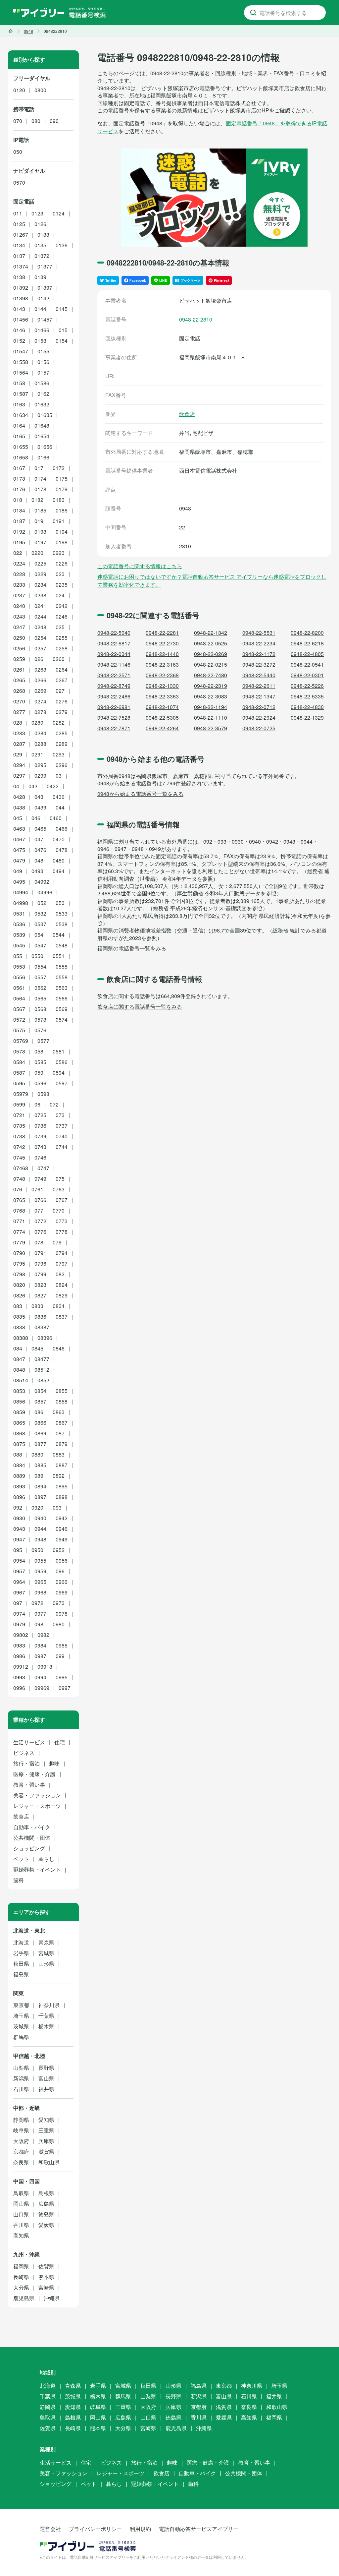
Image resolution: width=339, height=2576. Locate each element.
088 (18, 1454)
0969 (62, 1592)
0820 (19, 1285)
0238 (40, 595)
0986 (19, 1656)
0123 (37, 213)
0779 (19, 1242)
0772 (40, 1221)
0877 (40, 1444)
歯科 (19, 1880)
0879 (62, 1444)
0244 (40, 616)
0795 (19, 1263)
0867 (62, 1423)
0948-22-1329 (307, 718)
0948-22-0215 (211, 664)
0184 (19, 510)
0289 (62, 744)
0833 (37, 1306)
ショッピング (29, 1848)
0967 (19, 1592)
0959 (40, 1571)
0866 (40, 1423)
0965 (40, 1582)
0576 (40, 1030)
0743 (40, 1147)
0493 (37, 871)
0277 (19, 712)
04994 (21, 892)
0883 (59, 1454)
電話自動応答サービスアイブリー (199, 2529)
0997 (65, 1688)
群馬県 (21, 2037)
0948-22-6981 (114, 707)
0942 (62, 1518)
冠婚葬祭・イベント (37, 1869)
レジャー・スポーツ (37, 1806)
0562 (40, 988)
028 (18, 722)
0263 (40, 669)
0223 (59, 553)
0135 (40, 245)
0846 (59, 1348)
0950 (37, 1550)
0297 (19, 776)
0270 (19, 701)
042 (33, 786)
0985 (62, 1645)
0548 (62, 945)
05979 (21, 1094)
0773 (62, 1221)
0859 (19, 1412)
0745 (19, 1157)
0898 (62, 1497)
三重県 (46, 2130)
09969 (42, 1688)
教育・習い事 (29, 1785)
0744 (62, 1147)
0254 (40, 638)
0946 (62, 1529)
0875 (19, 1444)
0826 (19, 1295)
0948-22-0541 (307, 664)
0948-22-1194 (211, 707)
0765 (19, 1200)
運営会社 (50, 2529)
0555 (62, 966)
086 (39, 1412)
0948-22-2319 (211, 686)
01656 (45, 447)
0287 (19, 744)
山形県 (46, 1964)
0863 (59, 1412)
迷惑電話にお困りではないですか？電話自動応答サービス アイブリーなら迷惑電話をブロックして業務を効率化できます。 (212, 581)
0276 (62, 701)
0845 (37, 1348)
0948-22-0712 (259, 707)
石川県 (21, 2089)
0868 (19, 1433)
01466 (42, 330)
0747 (43, 1168)
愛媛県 (46, 2225)
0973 (59, 1603)
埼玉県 (21, 2016)
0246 (62, 616)
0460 (56, 818)
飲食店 (187, 414)
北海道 (21, 1942)
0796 (40, 1263)
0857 (40, 1401)
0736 (40, 1126)
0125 (19, 224)
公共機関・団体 (32, 1838)
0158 (19, 383)
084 (18, 1348)
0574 (62, 1019)
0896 (19, 1497)
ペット (21, 1859)
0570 (19, 182)
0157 (43, 372)
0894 (40, 1486)
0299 (40, 776)
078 (39, 1242)
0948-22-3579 (211, 728)
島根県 (46, 2193)
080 (36, 121)
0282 (59, 722)
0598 (43, 1094)
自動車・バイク (32, 1827)
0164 (19, 425)
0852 (43, 1380)
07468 (21, 1168)
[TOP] (11, 31)
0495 (19, 882)
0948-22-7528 (114, 718)
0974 (19, 1614)
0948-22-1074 (162, 707)
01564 (21, 372)
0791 (40, 1253)
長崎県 (21, 2277)
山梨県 (21, 2068)
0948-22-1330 (162, 686)
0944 (40, 1529)
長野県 (46, 2068)
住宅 (60, 1742)
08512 (42, 1370)
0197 (40, 542)
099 (60, 1656)
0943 (19, 1529)
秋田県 (21, 1964)
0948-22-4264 (162, 728)
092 (18, 1507)
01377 (45, 266)
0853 (19, 1391)
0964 (19, 1582)
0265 (19, 680)
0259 (19, 659)
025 (60, 627)
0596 (40, 1083)
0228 (19, 574)
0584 (19, 1062)
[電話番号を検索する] (253, 13)
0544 (59, 935)
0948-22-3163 (162, 664)
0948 (40, 1539)
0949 (62, 1539)
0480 (59, 860)
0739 (40, 1136)
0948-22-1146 (114, 664)
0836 (40, 1317)
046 (36, 818)
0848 (19, 1370)
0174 (40, 479)
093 (57, 1507)
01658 (21, 457)
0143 (19, 309)
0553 (19, 966)
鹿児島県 (24, 2298)
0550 (37, 956)
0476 (40, 850)
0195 (19, 542)
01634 (21, 415)
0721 (19, 1115)
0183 (59, 500)
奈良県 (21, 2162)
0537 (40, 924)
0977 (40, 1614)
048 (39, 860)
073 (60, 1115)
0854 (40, 1391)
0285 (62, 733)
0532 (40, 913)
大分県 (21, 2287)
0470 (59, 839)
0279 (62, 712)
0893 (19, 1486)
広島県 (46, 2204)
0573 (40, 1019)
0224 (19, 563)
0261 (19, 669)
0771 (19, 1221)
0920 (37, 1507)
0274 (40, 701)
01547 (21, 351)
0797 (62, 1263)
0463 (19, 829)
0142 (43, 298)
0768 (19, 1210)
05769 (21, 1041)
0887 (62, 1465)
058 (39, 1051)
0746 (40, 1157)
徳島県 (46, 2214)
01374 (21, 266)
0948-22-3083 (211, 696)
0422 (53, 786)
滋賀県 (46, 2152)
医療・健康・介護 (34, 1774)
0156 (43, 362)
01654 (42, 436)
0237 (19, 595)
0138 (19, 277)
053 (60, 903)
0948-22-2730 (162, 643)
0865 (19, 1423)
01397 (45, 288)
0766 (40, 1200)
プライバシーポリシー (95, 2529)
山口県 (21, 2214)
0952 (59, 1550)
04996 (45, 892)
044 (60, 807)
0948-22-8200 (307, 633)
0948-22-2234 (259, 643)
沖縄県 (52, 2298)
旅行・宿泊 (26, 1763)
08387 (42, 1327)
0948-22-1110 (211, 718)
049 (18, 871)
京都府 (21, 2152)
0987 (40, 1656)
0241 (40, 606)
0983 (19, 1645)
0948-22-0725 (259, 728)
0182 (37, 500)
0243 (19, 616)
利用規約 (140, 2529)
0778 (62, 1232)
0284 (40, 733)
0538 (62, 924)
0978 (62, 1614)
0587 (19, 1073)
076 (18, 1189)
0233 (19, 585)
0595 (19, 1083)
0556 (19, 977)
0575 (19, 1030)
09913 (45, 1667)
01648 (42, 425)
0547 (40, 945)
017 (39, 468)
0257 (40, 648)
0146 (19, 330)
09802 (21, 1635)
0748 (19, 1179)
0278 (40, 712)
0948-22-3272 (259, 664)
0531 (19, 913)
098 (39, 1624)
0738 (19, 1136)
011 (18, 213)
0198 (62, 542)
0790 (19, 1253)
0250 (19, 638)
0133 (43, 235)
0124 (59, 213)
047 (39, 839)
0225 (40, 563)
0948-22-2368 (162, 675)
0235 (62, 585)
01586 (42, 383)
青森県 (46, 1942)
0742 (19, 1147)
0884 (19, 1465)
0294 (19, 765)
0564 (19, 998)
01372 (42, 256)
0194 (62, 532)
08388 (21, 1338)
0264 (62, 669)
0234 (40, 585)
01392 (21, 288)
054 (39, 935)
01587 (21, 394)
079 (57, 1242)
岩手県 (21, 1953)
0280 (37, 722)
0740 (62, 1136)
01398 (21, 298)
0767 (62, 1200)
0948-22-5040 (114, 633)
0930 (19, 1518)
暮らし (46, 1859)
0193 (40, 532)
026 (39, 659)
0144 (40, 309)
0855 (62, 1391)
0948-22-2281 (162, 633)
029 (18, 754)
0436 (59, 797)
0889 (19, 1476)
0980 (59, 1624)
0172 (59, 468)
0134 (19, 245)
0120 (19, 90)
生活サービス (29, 1742)
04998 (21, 903)
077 (39, 1210)
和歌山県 (49, 2162)
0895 (62, 1486)
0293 (59, 754)
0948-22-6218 (307, 643)
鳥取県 (21, 2193)
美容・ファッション (37, 1795)
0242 (62, 606)
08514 (21, 1380)
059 (39, 1073)
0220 (37, 553)
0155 (43, 351)
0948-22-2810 (196, 319)
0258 (62, 648)
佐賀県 (46, 2266)
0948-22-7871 (114, 728)
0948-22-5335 (307, 696)
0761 (37, 1189)
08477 (42, 1359)
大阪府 (21, 2141)
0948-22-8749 (114, 686)
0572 (19, 1019)
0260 (59, 659)
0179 (62, 489)
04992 (42, 882)
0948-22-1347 (259, 696)
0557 (40, 977)
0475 (19, 850)
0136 (62, 245)
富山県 (46, 2078)
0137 (19, 256)
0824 (62, 1285)
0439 (40, 807)
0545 (19, 945)
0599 (19, 1104)
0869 (40, 1433)
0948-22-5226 (307, 686)
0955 (40, 1560)
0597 (62, 1083)
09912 (21, 1667)
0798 (19, 1274)
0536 (19, 924)
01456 (21, 319)
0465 (40, 829)
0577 (43, 1041)
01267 (21, 235)
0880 (37, 1454)
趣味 (54, 1763)
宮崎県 (46, 2287)
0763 (59, 1189)
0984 (40, 1645)
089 (39, 1476)
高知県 (21, 2235)
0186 (62, 510)
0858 (62, 1401)
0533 (62, 913)
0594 (59, 1073)
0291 (37, 754)
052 (42, 903)
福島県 (21, 1974)
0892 (59, 1476)
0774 (19, 1232)
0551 (59, 956)
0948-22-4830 (307, 707)
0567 (19, 1009)
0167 (19, 468)
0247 (19, 627)
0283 (19, 733)
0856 (19, 1401)
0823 (40, 1285)
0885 (40, 1465)
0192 (19, 532)
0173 (19, 479)
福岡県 (21, 2266)
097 (18, 1603)
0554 (40, 966)
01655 (21, 447)
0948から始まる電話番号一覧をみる (140, 794)
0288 (40, 744)
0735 (19, 1126)
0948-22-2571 (114, 675)
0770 (59, 1210)
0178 (40, 489)
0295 (40, 765)
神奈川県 (49, 2005)
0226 (62, 563)
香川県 (21, 2225)
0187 (19, 521)
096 (60, 1571)
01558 (21, 362)
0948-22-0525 (211, 643)
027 (60, 691)
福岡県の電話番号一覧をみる (132, 948)
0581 (59, 1051)
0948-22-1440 (162, 654)
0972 (37, 1603)
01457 (45, 319)
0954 (19, 1560)
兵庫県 (46, 2141)
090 (54, 121)
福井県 (46, 2089)
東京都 (21, 2005)
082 (60, 1274)
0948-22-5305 (162, 718)
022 (18, 553)
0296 (62, 765)
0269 (40, 691)
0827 (40, 1295)
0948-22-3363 (162, 696)
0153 (40, 341)
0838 (19, 1327)
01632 (42, 404)
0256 (19, 648)
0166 (43, 457)
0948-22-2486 (114, 696)
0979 (19, 1624)
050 (18, 152)
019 (39, 521)
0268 (19, 691)
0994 (40, 1677)
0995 (62, 1677)
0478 (62, 850)
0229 (40, 574)
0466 (62, 829)
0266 (40, 680)
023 (60, 574)
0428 (19, 797)
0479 (19, 860)
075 (60, 1179)
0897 (40, 1497)
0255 (62, 638)
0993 (19, 1677)
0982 (43, 1635)
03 (59, 776)
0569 (62, 1009)
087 (60, 1433)
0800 (40, 90)
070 (18, 121)
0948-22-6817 (114, 643)
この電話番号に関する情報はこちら (140, 566)
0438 (19, 807)
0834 (59, 1306)
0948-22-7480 (211, 675)
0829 (62, 1295)
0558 (62, 977)
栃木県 (46, 2026)
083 (18, 1306)
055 (18, 956)
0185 (40, 510)
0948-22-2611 (259, 686)
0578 (19, 1051)
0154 (62, 341)
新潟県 (21, 2078)
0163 (19, 404)
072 (54, 1104)
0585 (40, 1062)
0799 (40, 1274)
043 (39, 797)
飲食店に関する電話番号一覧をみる (140, 1007)
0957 (19, 1571)
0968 (40, 1592)
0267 (62, 680)
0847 (19, 1359)
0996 (19, 1688)
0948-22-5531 (259, 633)
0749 (40, 1179)
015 (63, 330)
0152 (19, 341)
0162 (43, 394)
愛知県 (46, 2120)
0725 (40, 1115)
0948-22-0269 (211, 654)
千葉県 (46, 2016)
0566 (62, 998)
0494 (59, 871)
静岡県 (21, 2120)
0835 (19, 1317)
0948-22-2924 (259, 718)
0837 (62, 1317)
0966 (62, 1582)
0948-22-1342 (211, 633)
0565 (40, 998)
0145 (62, 309)
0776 (40, 1232)
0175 (62, 479)
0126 (40, 224)
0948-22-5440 (259, 675)
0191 (59, 521)
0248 (40, 627)
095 (18, 1550)
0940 (40, 1518)
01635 (45, 415)
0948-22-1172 (259, 654)
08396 (45, 1338)
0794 (62, 1253)
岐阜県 (21, 2130)
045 (18, 818)
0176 (19, 489)
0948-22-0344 (114, 654)
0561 (19, 988)
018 (18, 500)
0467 (19, 839)
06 (37, 1104)
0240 (19, 606)
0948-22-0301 (307, 675)
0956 (62, 1560)
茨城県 (21, 2026)
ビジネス (24, 1753)
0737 (62, 1126)
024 (60, 595)
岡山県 (21, 2204)
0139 (40, 277)
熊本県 (46, 2277)
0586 (62, 1062)
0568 (40, 1009)
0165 (19, 436)
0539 (19, 935)
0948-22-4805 (307, 654)
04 (16, 786)
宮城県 (46, 1953)
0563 (62, 988)
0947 (19, 1539)
